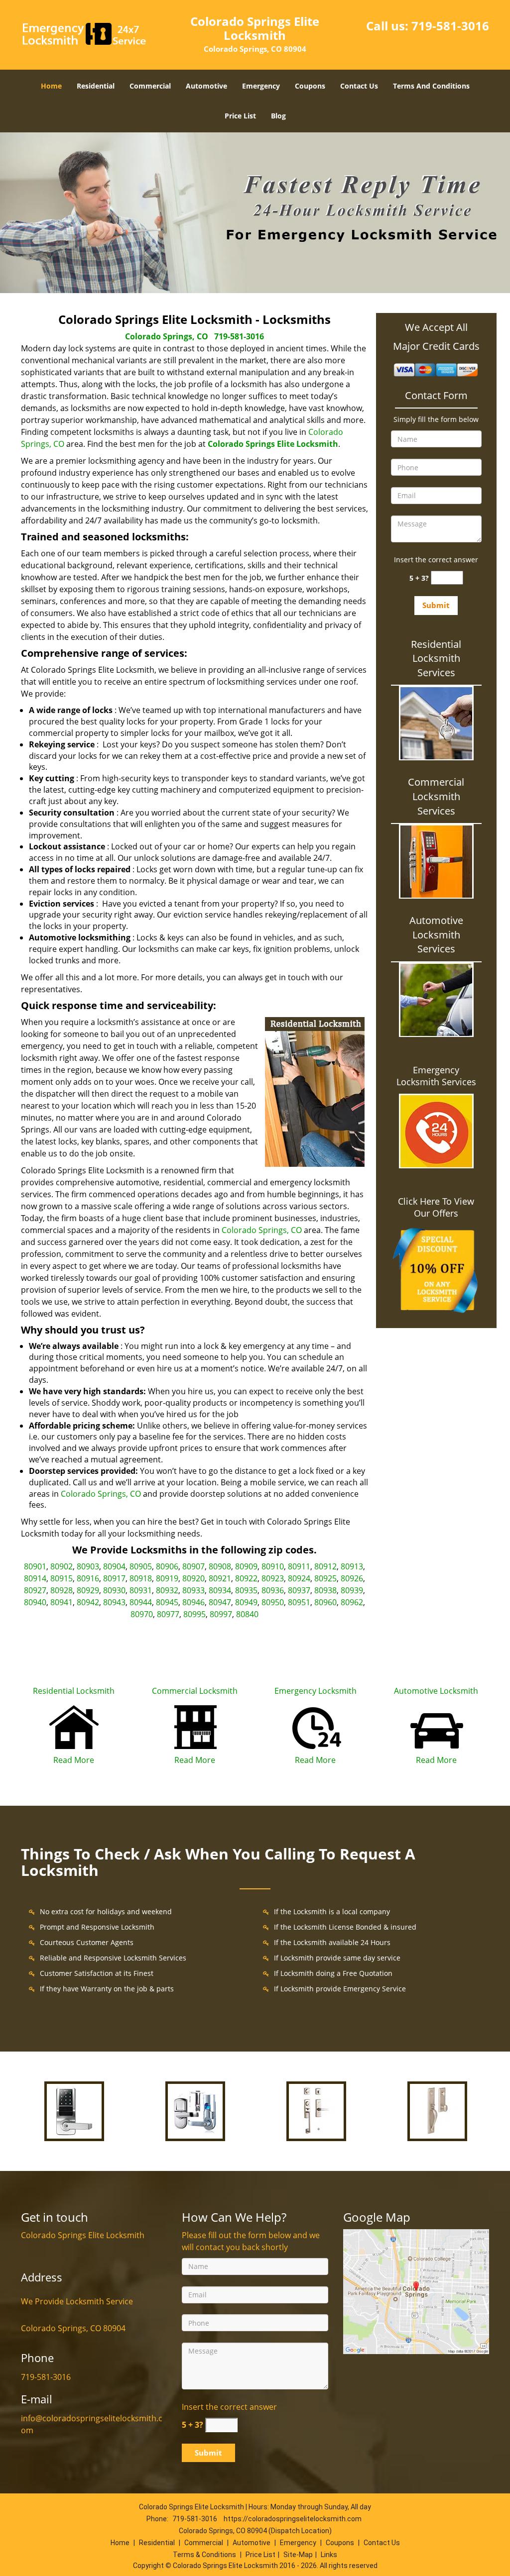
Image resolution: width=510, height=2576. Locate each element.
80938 (325, 1590)
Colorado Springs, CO (167, 336)
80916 (88, 1578)
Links (329, 2555)
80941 (62, 1602)
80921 (220, 1578)
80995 (194, 1614)
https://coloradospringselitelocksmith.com (293, 2519)
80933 (193, 1590)
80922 (246, 1578)
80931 (141, 1590)
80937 (299, 1590)
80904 (114, 1566)
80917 (114, 1578)
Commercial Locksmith (195, 1691)
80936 (273, 1590)
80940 (35, 1602)
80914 (35, 1578)
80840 (247, 1614)
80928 (62, 1590)
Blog (278, 116)
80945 (167, 1602)
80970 (142, 1614)
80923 (273, 1578)
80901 (35, 1566)
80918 (141, 1578)
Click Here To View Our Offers (436, 1207)
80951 (299, 1602)
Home (51, 86)
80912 (325, 1566)
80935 (246, 1590)
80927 (35, 1590)
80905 (141, 1566)
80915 (62, 1578)
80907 (193, 1566)
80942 (88, 1602)
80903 (88, 1566)
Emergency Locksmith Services (436, 1076)
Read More (74, 1760)
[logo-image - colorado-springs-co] (416, 2291)
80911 (299, 1566)
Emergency (261, 86)
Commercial (150, 86)
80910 (273, 1566)
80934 (220, 1590)
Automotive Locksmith (436, 1691)
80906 (167, 1566)
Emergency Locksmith (316, 1691)
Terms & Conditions (204, 2555)
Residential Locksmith (74, 1691)
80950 (273, 1602)
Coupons (310, 86)
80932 (167, 1590)
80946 (193, 1602)
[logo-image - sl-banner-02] (255, 213)
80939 (352, 1590)
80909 (246, 1566)
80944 (141, 1602)
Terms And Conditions (431, 86)
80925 (325, 1578)
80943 (114, 1602)
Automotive (206, 86)
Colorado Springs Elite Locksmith (273, 444)
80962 (352, 1602)
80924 (299, 1578)
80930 (114, 1590)
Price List (240, 116)
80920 (193, 1578)
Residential (96, 86)
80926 (352, 1578)
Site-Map (298, 2555)
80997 (221, 1614)
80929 (88, 1590)
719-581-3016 (450, 26)
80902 (62, 1566)
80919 (167, 1578)
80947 (220, 1602)
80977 (168, 1614)
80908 (220, 1566)
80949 (246, 1602)
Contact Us (359, 86)
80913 (352, 1566)
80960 (325, 1602)
